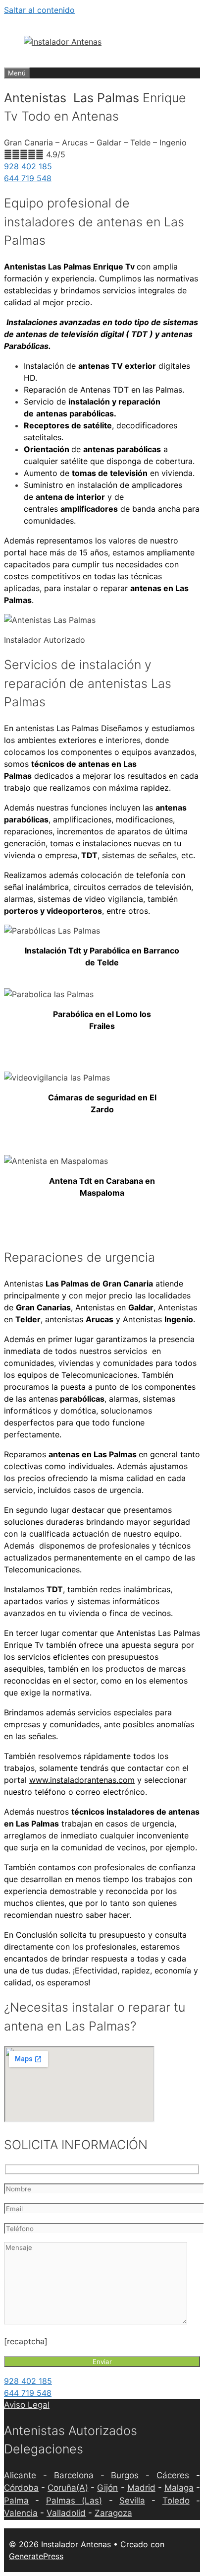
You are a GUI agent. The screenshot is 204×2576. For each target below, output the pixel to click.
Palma (16, 2501)
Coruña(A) (68, 2488)
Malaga (179, 2488)
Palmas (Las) (74, 2501)
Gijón (107, 2488)
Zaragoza (113, 2513)
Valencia (21, 2513)
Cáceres (173, 2475)
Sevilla (132, 2501)
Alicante (20, 2475)
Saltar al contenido (39, 10)
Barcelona (74, 2475)
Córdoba (21, 2488)
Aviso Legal (27, 2405)
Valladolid (66, 2513)
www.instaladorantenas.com (82, 1780)
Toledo (176, 2501)
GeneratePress (36, 2556)
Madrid (141, 2488)
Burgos (125, 2475)
